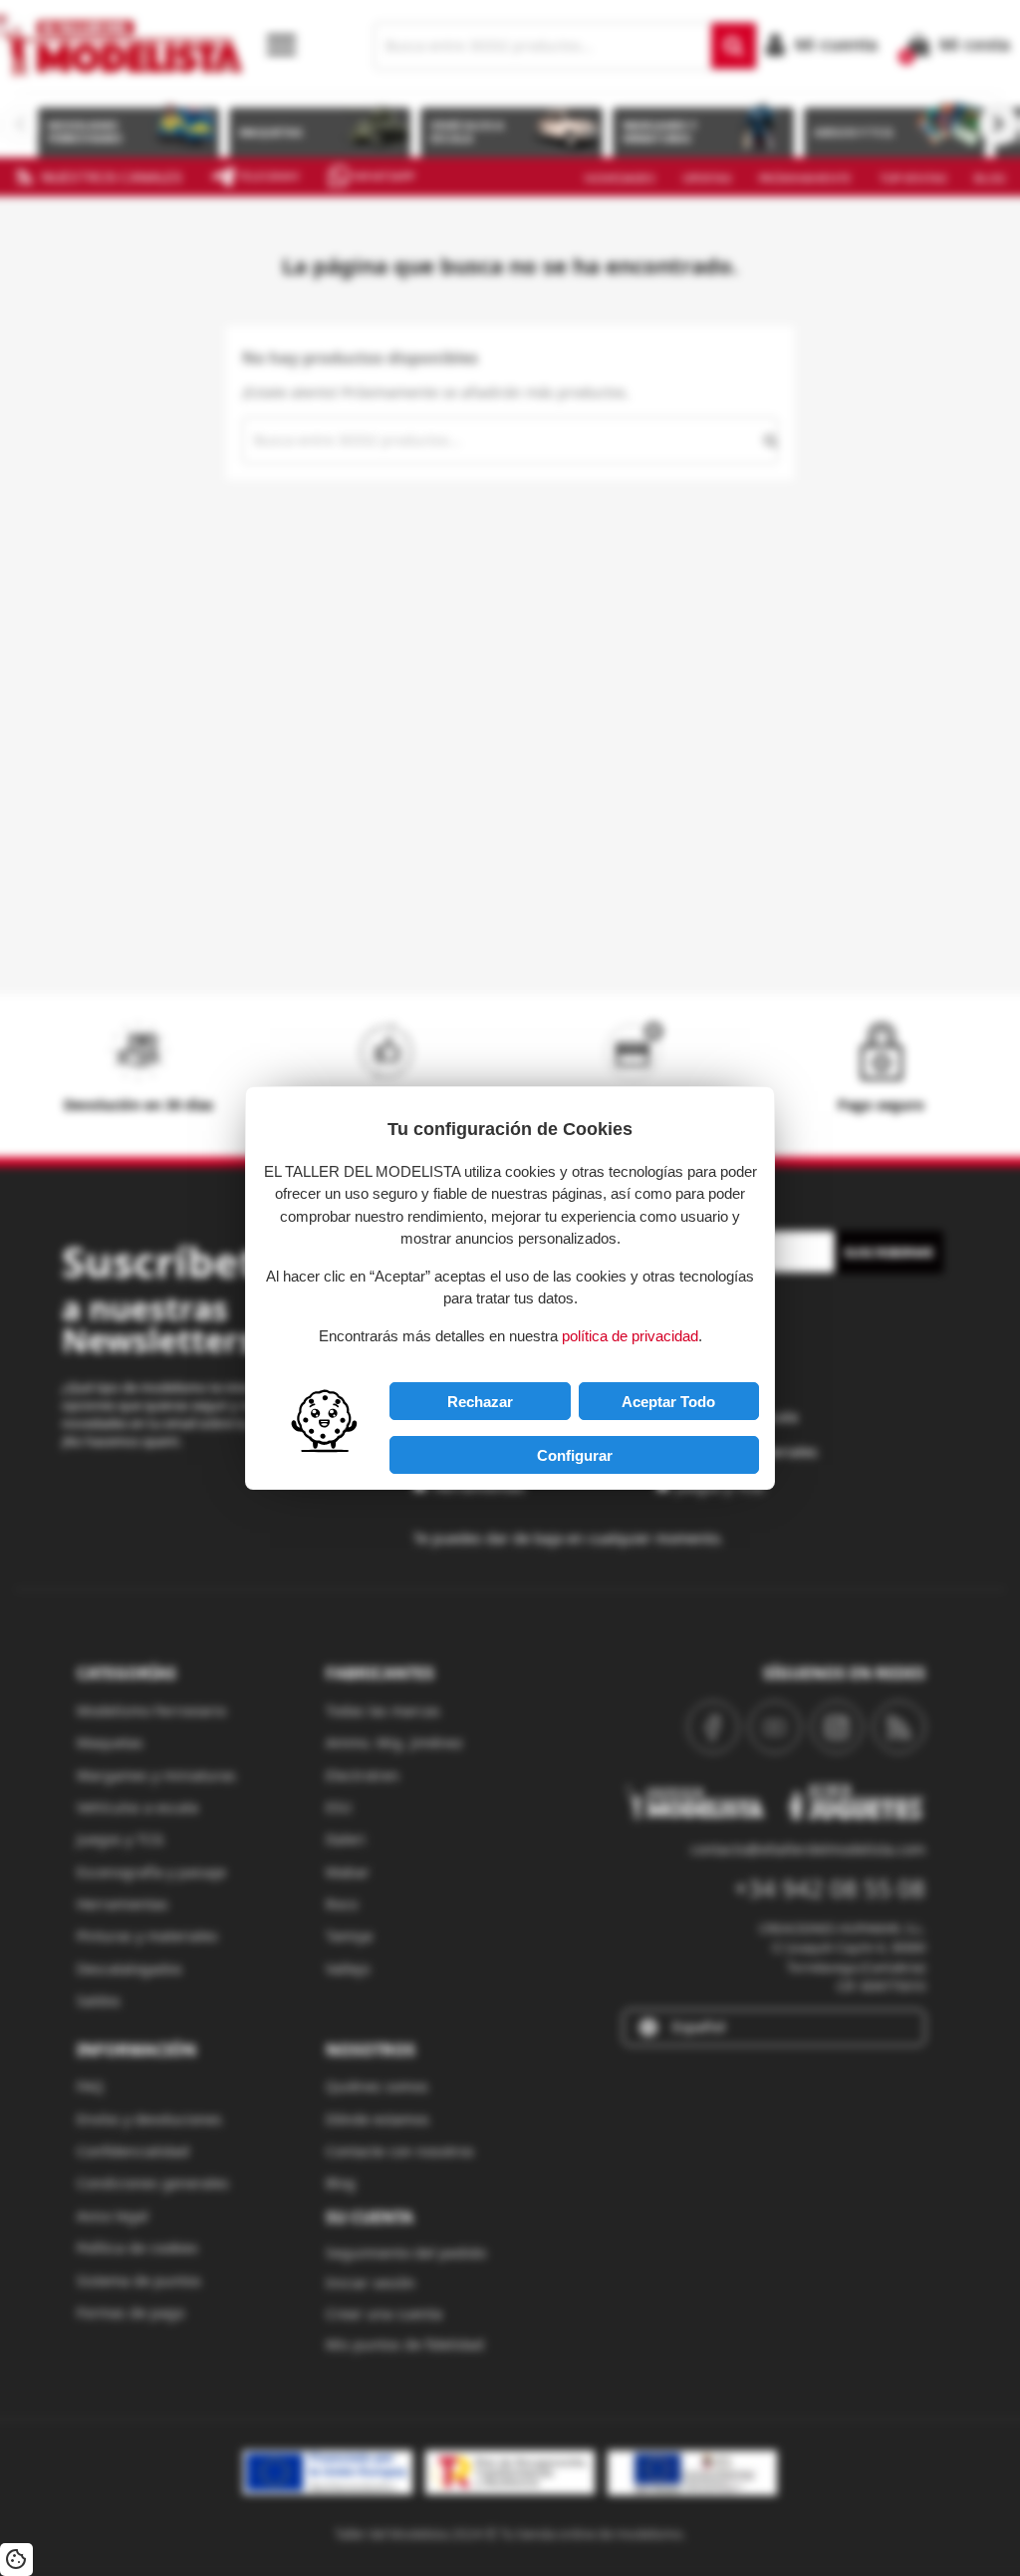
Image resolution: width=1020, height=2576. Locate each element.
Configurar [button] (575, 1455)
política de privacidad (630, 1336)
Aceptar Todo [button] (668, 1402)
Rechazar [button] (480, 1402)
